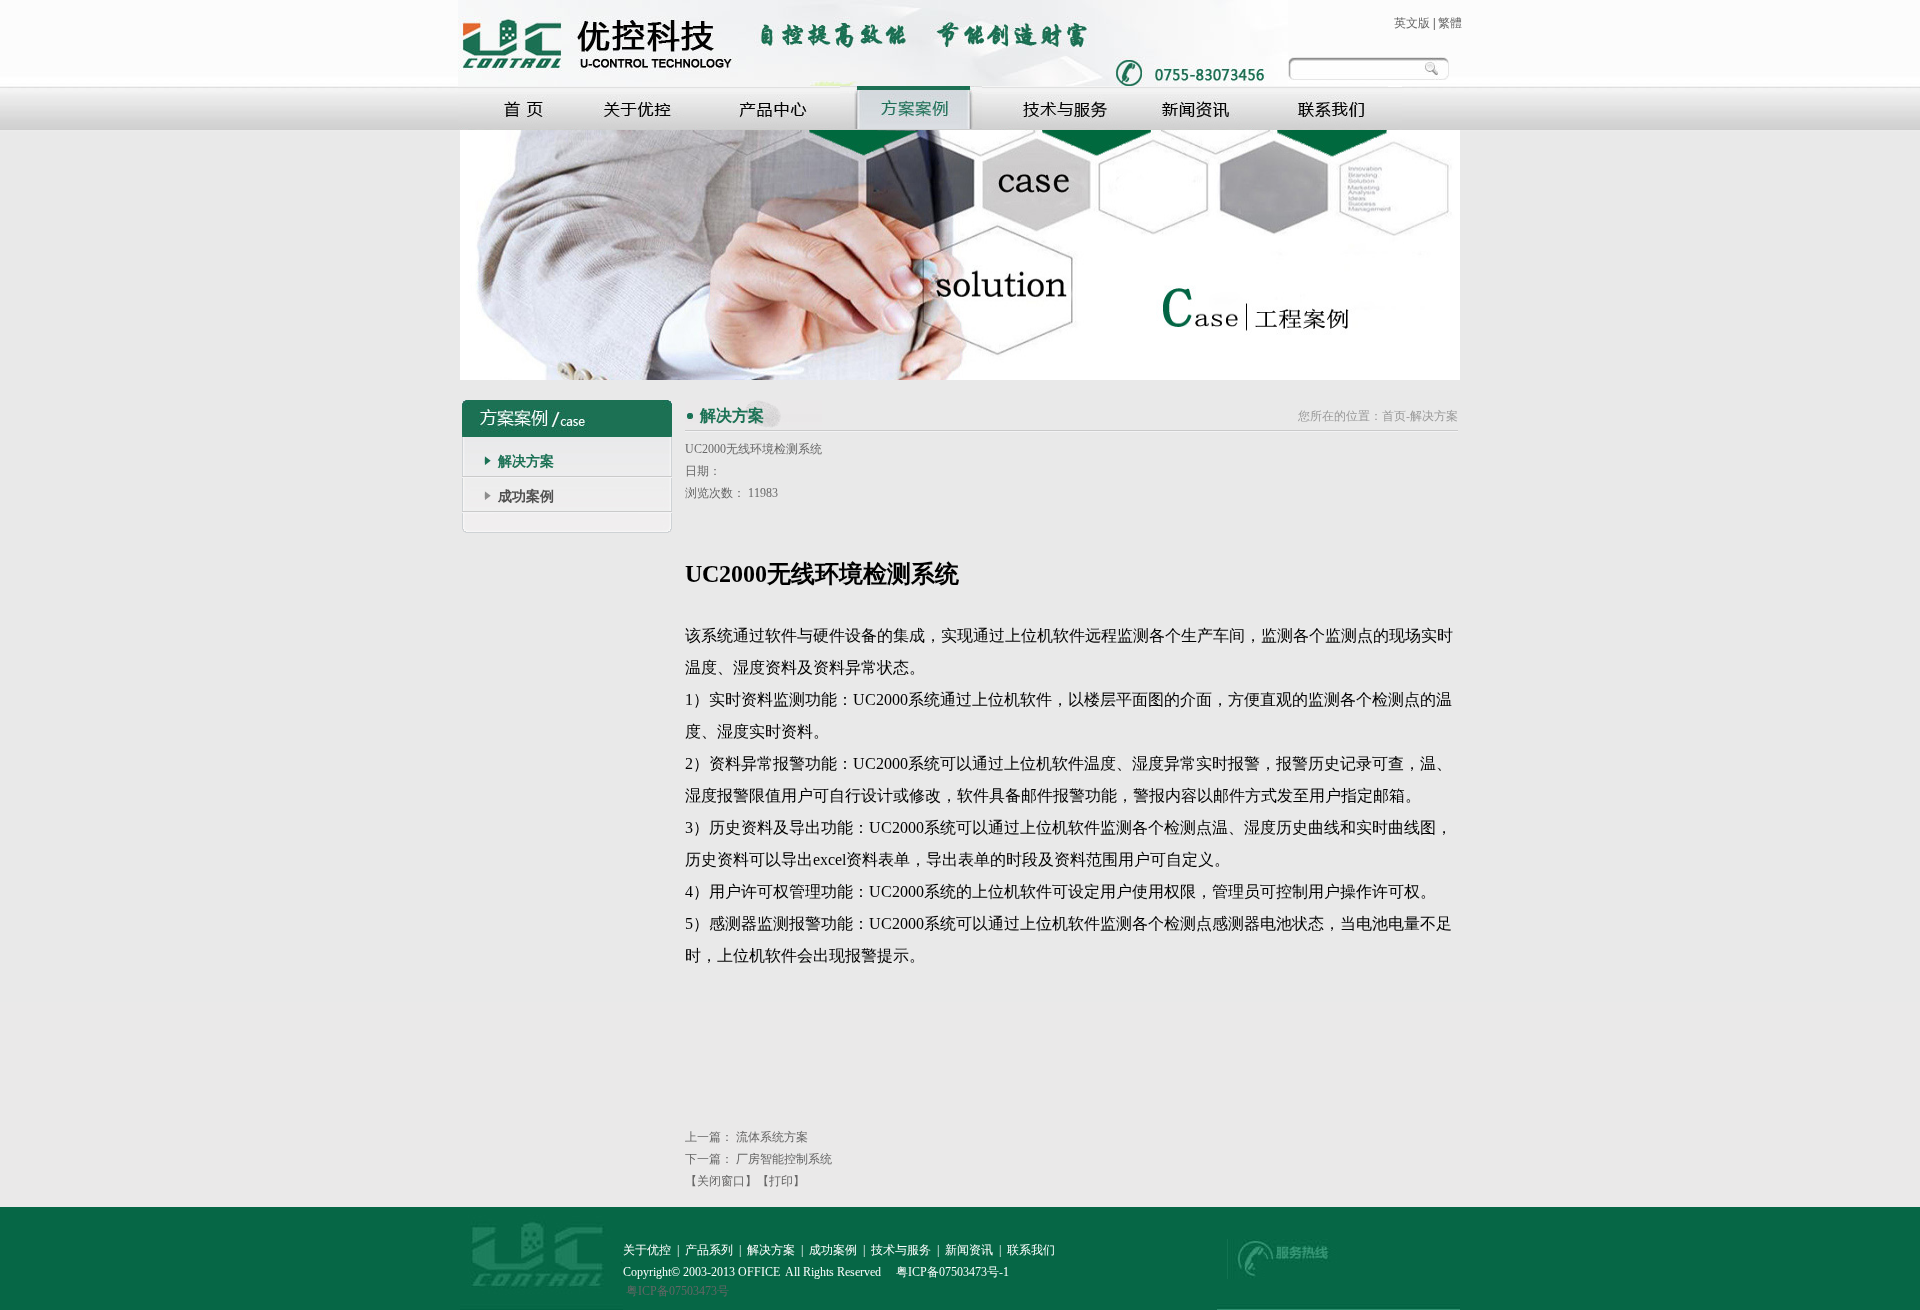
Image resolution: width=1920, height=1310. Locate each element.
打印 (781, 1181)
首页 (1394, 416)
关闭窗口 (721, 1181)
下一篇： (758, 1159)
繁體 (1450, 23)
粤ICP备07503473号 (677, 1291)
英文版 (1412, 23)
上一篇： (746, 1137)
